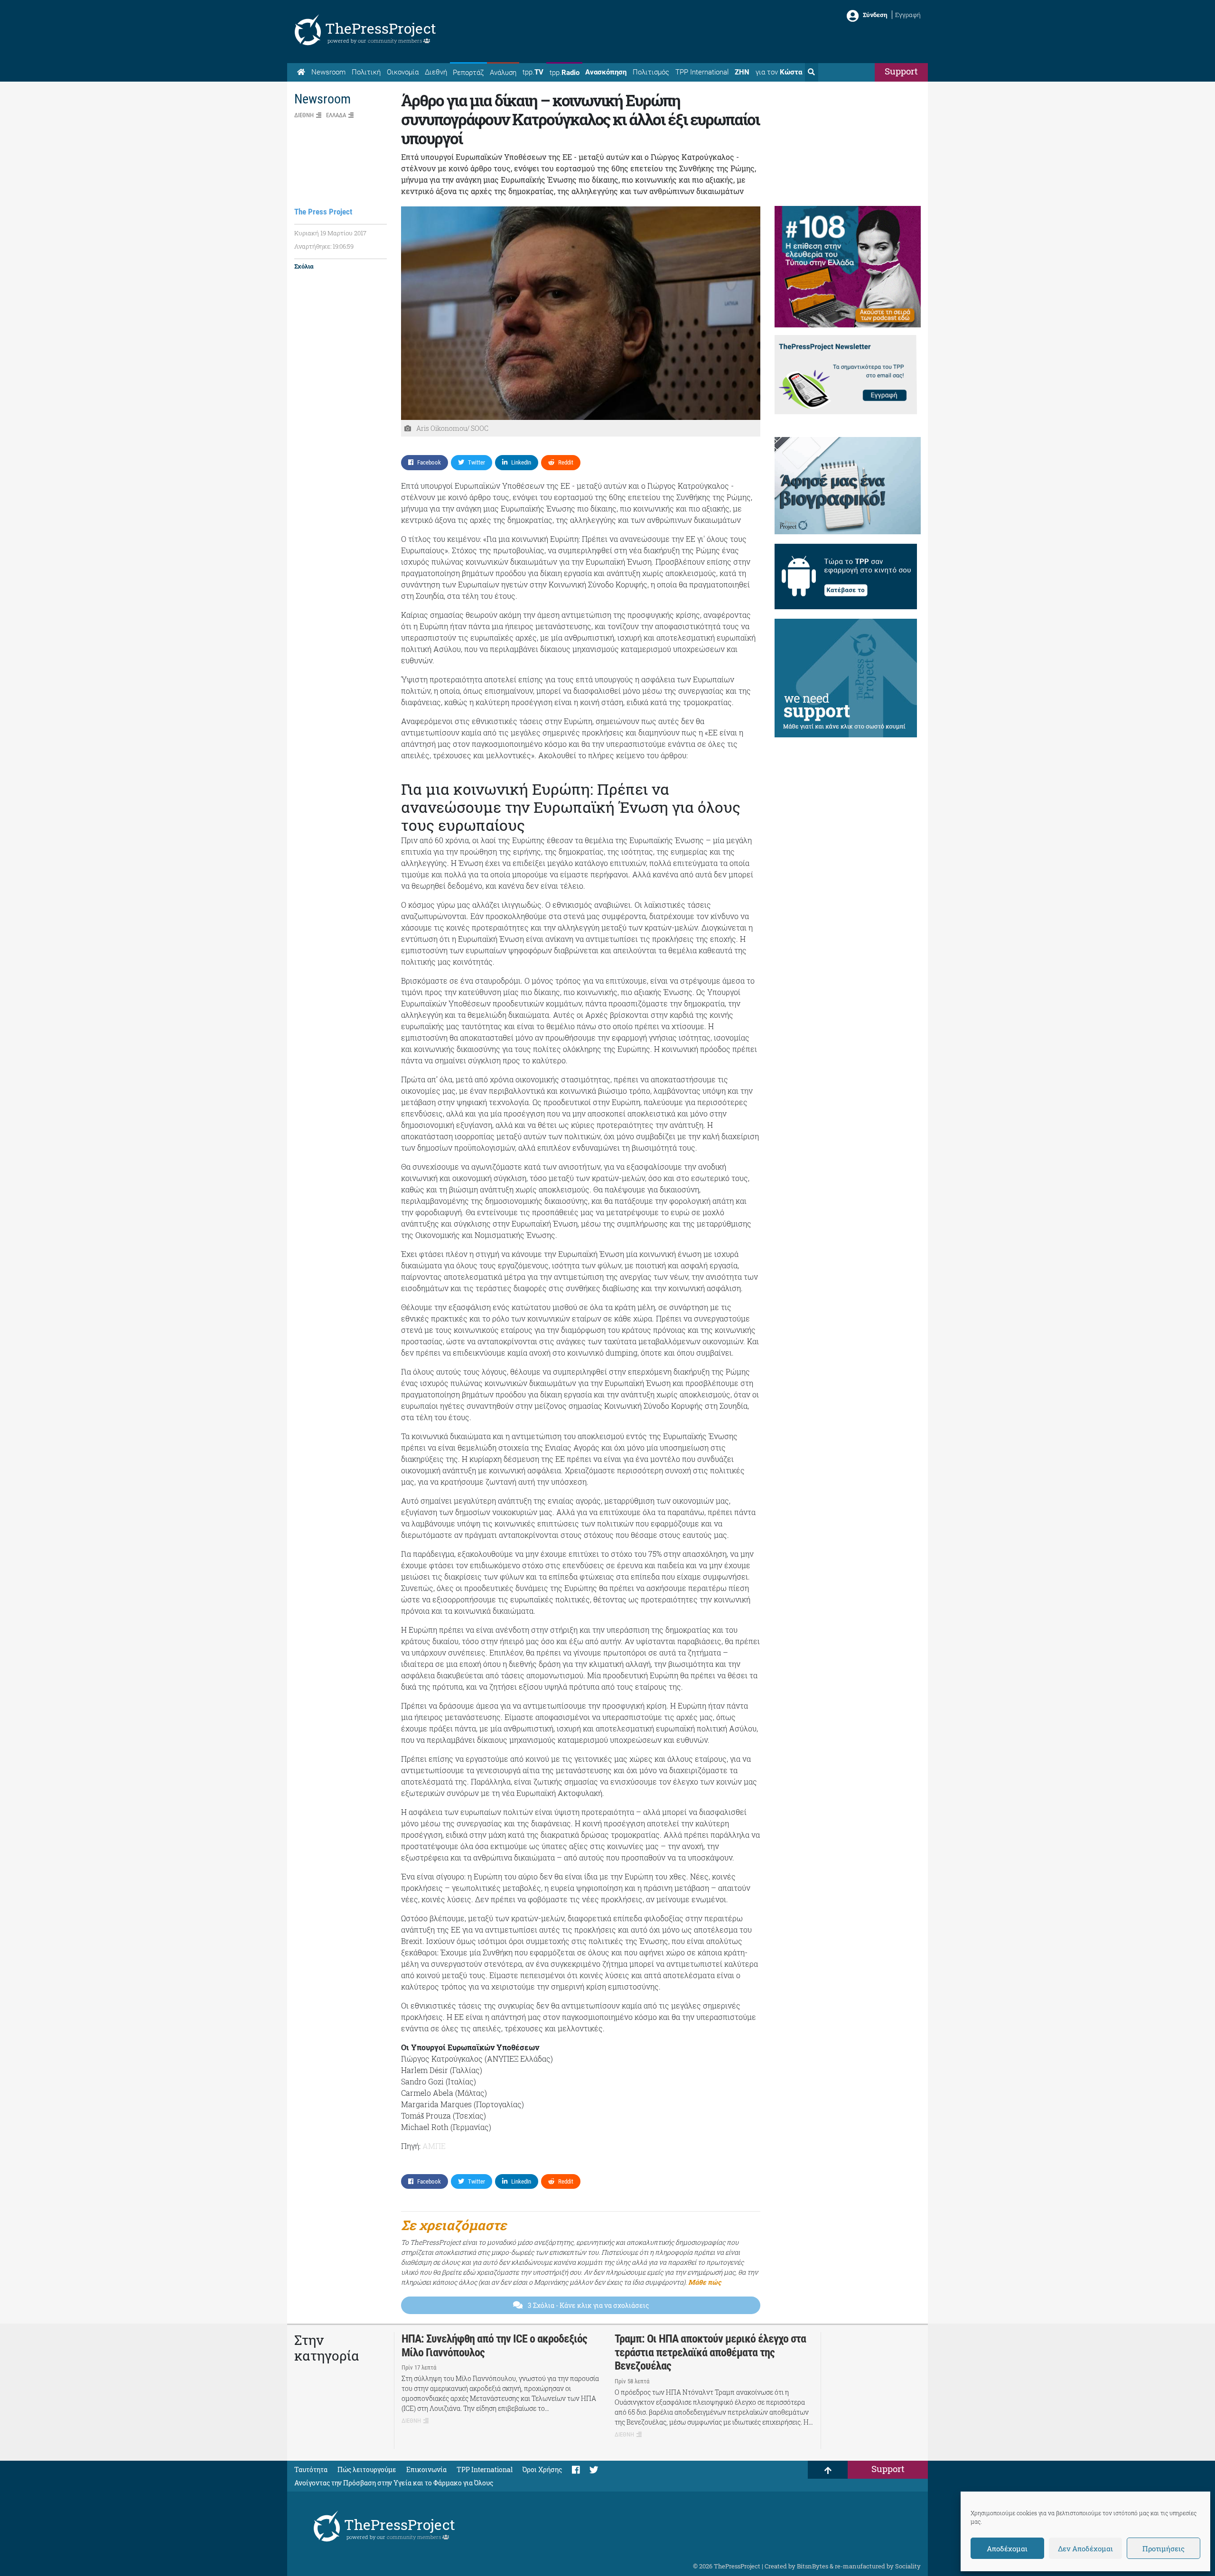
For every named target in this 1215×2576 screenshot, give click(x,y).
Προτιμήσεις (1164, 2548)
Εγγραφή (908, 15)
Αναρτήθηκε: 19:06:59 (324, 246)
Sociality (908, 2566)
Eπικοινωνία (426, 2469)
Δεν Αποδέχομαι (1085, 2548)
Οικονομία (403, 72)
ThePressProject (381, 28)
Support (901, 71)
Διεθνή (436, 72)
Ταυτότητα (311, 2469)
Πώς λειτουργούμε (367, 2469)
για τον (779, 72)
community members (396, 41)
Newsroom (328, 72)
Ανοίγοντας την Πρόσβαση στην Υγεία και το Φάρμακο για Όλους (394, 2483)
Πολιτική (366, 72)
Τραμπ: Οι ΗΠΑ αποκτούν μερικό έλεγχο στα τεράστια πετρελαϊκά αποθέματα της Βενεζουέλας (710, 2353)
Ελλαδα (336, 115)
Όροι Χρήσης (542, 2469)
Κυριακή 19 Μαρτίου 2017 (330, 233)
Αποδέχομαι (1007, 2548)
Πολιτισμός (651, 72)
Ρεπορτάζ (468, 73)
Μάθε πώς (705, 2282)
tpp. (533, 72)
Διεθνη (304, 115)
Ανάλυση (503, 73)
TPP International (702, 72)
